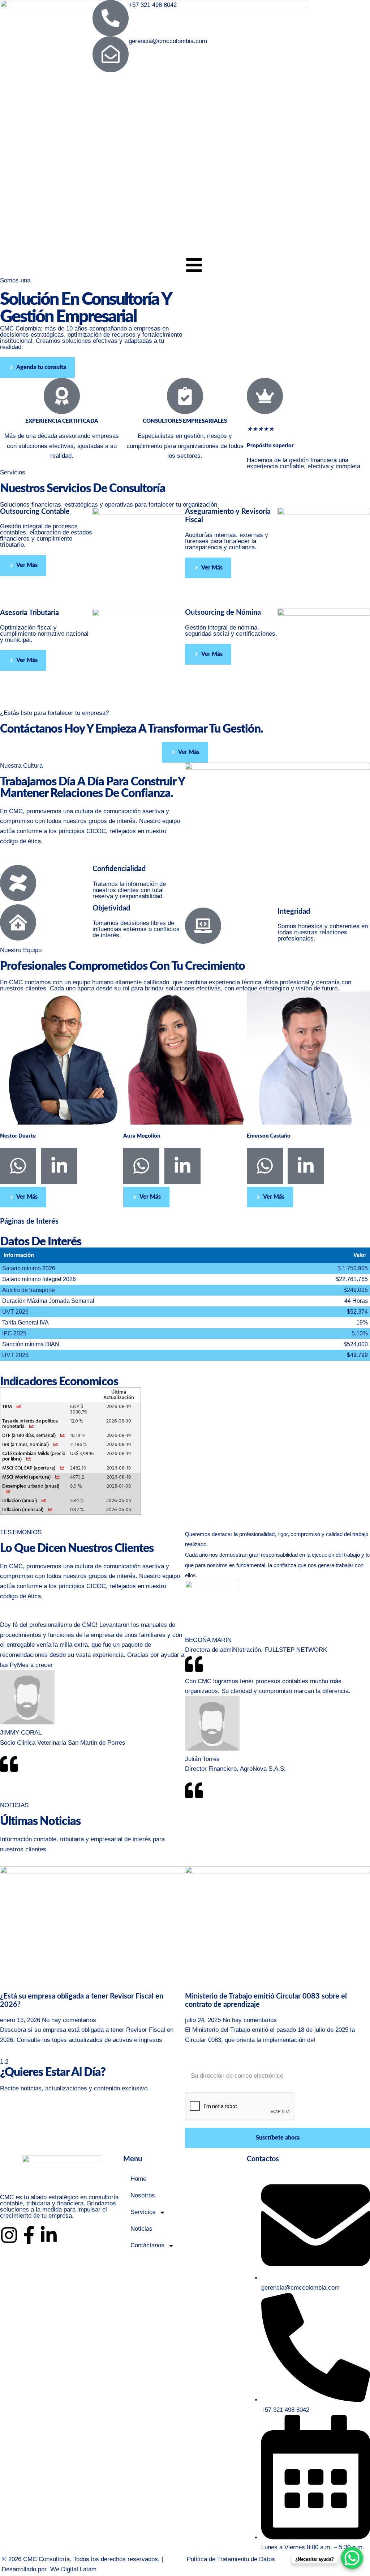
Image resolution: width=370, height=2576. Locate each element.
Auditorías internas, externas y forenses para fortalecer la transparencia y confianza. (227, 541)
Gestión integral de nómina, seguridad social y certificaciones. (231, 631)
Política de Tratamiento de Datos (231, 2559)
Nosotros (143, 2195)
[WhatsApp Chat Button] (352, 2558)
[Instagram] (9, 2235)
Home (138, 2179)
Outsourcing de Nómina (223, 613)
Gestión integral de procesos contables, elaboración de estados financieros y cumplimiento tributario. (46, 536)
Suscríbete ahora (278, 2138)
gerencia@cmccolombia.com (168, 41)
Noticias (141, 2229)
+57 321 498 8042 (153, 5)
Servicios (143, 2212)
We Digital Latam (73, 2569)
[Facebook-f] (29, 2235)
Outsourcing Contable (35, 512)
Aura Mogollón (142, 1136)
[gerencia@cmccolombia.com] (111, 54)
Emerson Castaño (269, 1136)
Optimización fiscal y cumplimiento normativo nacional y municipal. (44, 634)
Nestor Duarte (18, 1136)
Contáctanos (147, 2245)
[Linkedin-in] (49, 2235)
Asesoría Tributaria (29, 613)
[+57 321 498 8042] (111, 18)
